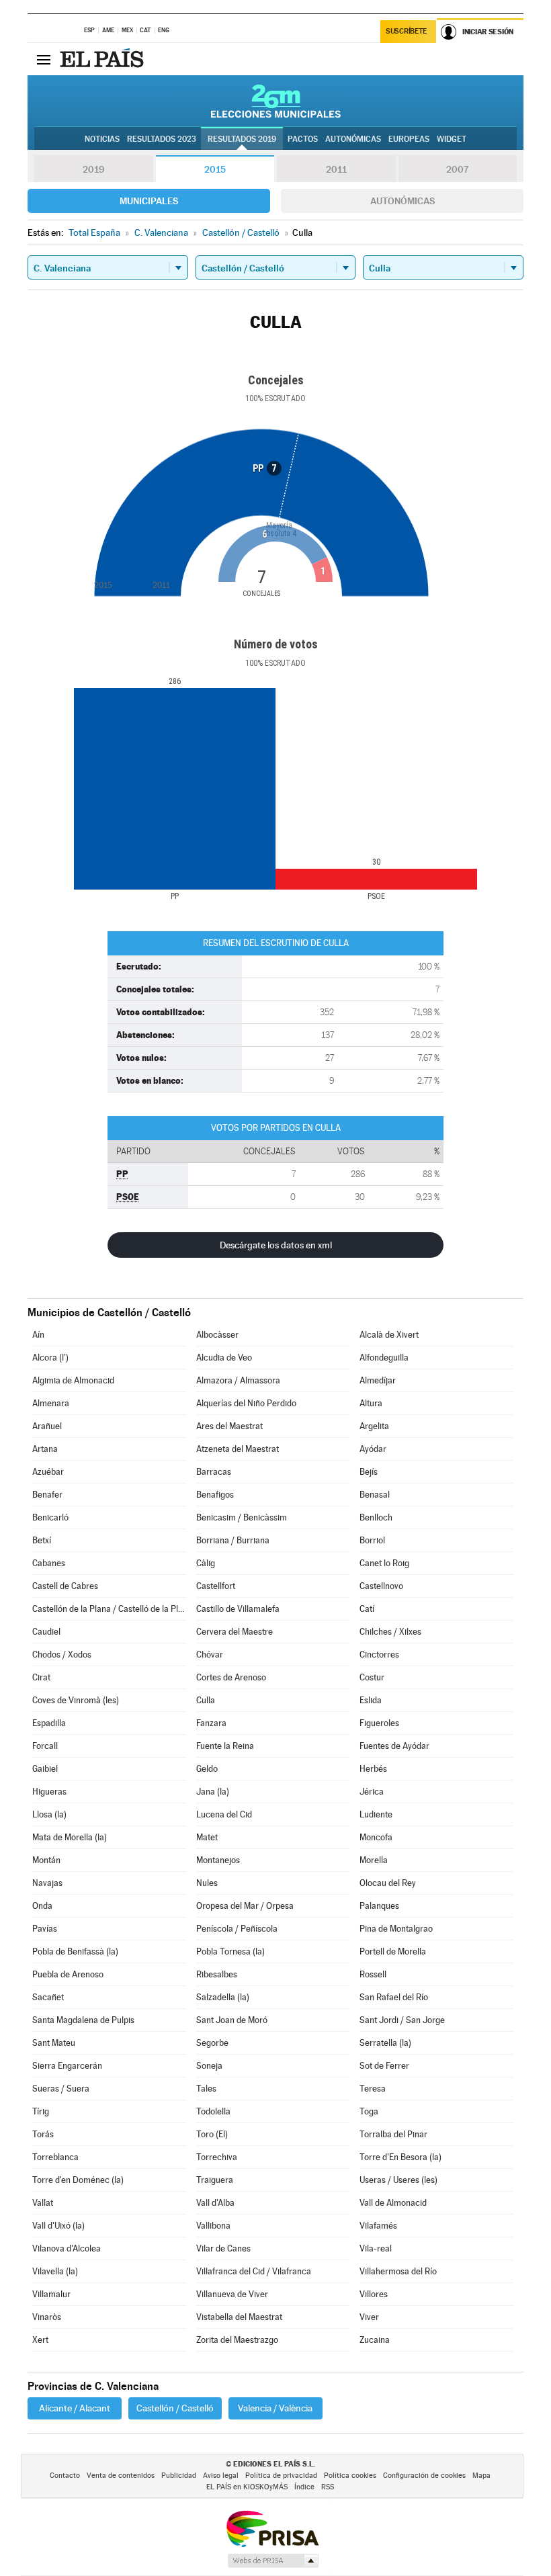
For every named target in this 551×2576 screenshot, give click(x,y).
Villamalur (51, 2294)
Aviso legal (221, 2476)
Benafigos (215, 1495)
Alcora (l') (50, 1358)
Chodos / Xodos (62, 1655)
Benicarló (50, 1517)
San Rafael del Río (394, 1997)
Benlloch (376, 1517)
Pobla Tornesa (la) (230, 1951)
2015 (215, 169)
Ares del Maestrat (229, 1426)
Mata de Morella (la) (70, 1837)
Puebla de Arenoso (68, 1974)
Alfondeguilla (384, 1358)
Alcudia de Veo (224, 1358)
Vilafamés (378, 2226)
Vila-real (376, 2248)
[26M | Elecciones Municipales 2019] (276, 101)
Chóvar (210, 1655)
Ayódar (373, 1449)
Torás (43, 2134)
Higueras (49, 1792)
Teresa (373, 2089)
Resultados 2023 (162, 139)
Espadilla (49, 1723)
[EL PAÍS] (103, 59)
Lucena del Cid (224, 1814)
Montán (46, 1860)
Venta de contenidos (121, 2476)
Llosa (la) (49, 1814)
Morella (374, 1860)
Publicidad (179, 2476)
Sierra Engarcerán (67, 2066)
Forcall (45, 1746)
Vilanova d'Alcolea (67, 2248)
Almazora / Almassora (238, 1380)
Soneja (209, 2066)
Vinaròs (47, 2317)
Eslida (371, 1700)
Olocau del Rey (388, 1883)
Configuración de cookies (424, 2476)
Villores (374, 2294)
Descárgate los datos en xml (276, 1245)
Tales (206, 2089)
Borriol (372, 1540)
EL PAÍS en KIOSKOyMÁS (247, 2487)
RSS (328, 2487)
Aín (38, 1335)
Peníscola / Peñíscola (237, 1929)
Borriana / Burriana (233, 1540)
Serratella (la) (385, 2043)
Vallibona (213, 2226)
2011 (336, 169)
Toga (369, 2111)
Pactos (303, 139)
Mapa (481, 2476)
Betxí (42, 1540)
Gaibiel (45, 1769)
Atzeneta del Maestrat (238, 1449)
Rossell (373, 1974)
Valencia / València (275, 2408)
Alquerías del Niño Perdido (246, 1403)
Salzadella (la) (223, 1997)
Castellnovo (381, 1586)
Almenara (51, 1403)
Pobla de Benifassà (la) (75, 1951)
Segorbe (212, 2043)
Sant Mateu (54, 2043)
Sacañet (48, 1997)
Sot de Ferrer (384, 2066)
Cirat (41, 1677)
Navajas (47, 1883)
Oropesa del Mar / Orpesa (245, 1906)
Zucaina (375, 2340)
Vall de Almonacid (393, 2203)
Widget (452, 139)
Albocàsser (217, 1335)
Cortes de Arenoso (231, 1677)
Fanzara (211, 1723)
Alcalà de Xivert (389, 1335)
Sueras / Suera (61, 2089)
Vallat (43, 2203)
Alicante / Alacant (75, 2408)
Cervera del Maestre (235, 1632)
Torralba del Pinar (393, 2134)
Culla (206, 1700)
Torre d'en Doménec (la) (78, 2180)
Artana (45, 1449)
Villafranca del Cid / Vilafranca (254, 2271)
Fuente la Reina (225, 1746)
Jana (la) (213, 1792)
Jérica (372, 1792)
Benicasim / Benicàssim (242, 1517)
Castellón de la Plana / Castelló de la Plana (109, 1609)
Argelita (374, 1426)
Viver (369, 2317)
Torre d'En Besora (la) (400, 2157)
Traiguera (215, 2180)
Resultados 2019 (242, 139)
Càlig (206, 1563)
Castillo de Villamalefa (238, 1609)
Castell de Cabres (65, 1586)
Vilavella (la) (55, 2271)
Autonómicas (402, 201)
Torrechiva (217, 2157)
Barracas (214, 1472)
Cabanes (49, 1563)
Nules (207, 1883)
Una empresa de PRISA (272, 2528)
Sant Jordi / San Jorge (402, 2020)
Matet (207, 1837)
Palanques (379, 1906)
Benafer (47, 1495)
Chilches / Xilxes (390, 1632)
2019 (93, 169)
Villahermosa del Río (398, 2271)
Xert (40, 2340)
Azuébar (48, 1472)
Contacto (65, 2476)
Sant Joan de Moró (232, 2020)
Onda (42, 1906)
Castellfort (216, 1586)
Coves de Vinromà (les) (76, 1700)
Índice (304, 2487)
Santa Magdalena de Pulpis (83, 2020)
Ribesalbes (217, 1974)
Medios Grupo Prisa (272, 2561)
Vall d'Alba (215, 2203)
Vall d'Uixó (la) (58, 2226)
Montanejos (218, 1860)
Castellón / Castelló (175, 2408)
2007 (457, 169)
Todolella (213, 2111)
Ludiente (376, 1814)
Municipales (149, 201)
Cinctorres (379, 1655)
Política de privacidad (281, 2476)
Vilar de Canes (223, 2248)
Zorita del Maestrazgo (237, 2340)
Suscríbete (406, 31)
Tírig (41, 2111)
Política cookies (350, 2476)
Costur (372, 1677)
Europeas (409, 139)
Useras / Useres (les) (398, 2180)
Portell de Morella (393, 1951)
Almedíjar (378, 1380)
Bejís (369, 1472)
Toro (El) (212, 2134)
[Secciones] (44, 59)
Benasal (375, 1495)
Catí (367, 1609)
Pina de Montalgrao (396, 1929)
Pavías (45, 1929)
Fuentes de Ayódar (394, 1746)
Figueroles (379, 1723)
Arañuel (47, 1426)
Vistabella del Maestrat (239, 2317)
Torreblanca (55, 2157)
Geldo (207, 1769)
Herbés (373, 1769)
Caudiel (46, 1632)
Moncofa (376, 1837)
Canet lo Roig (384, 1563)
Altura (371, 1403)
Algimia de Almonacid (73, 1380)
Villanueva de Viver (232, 2294)
